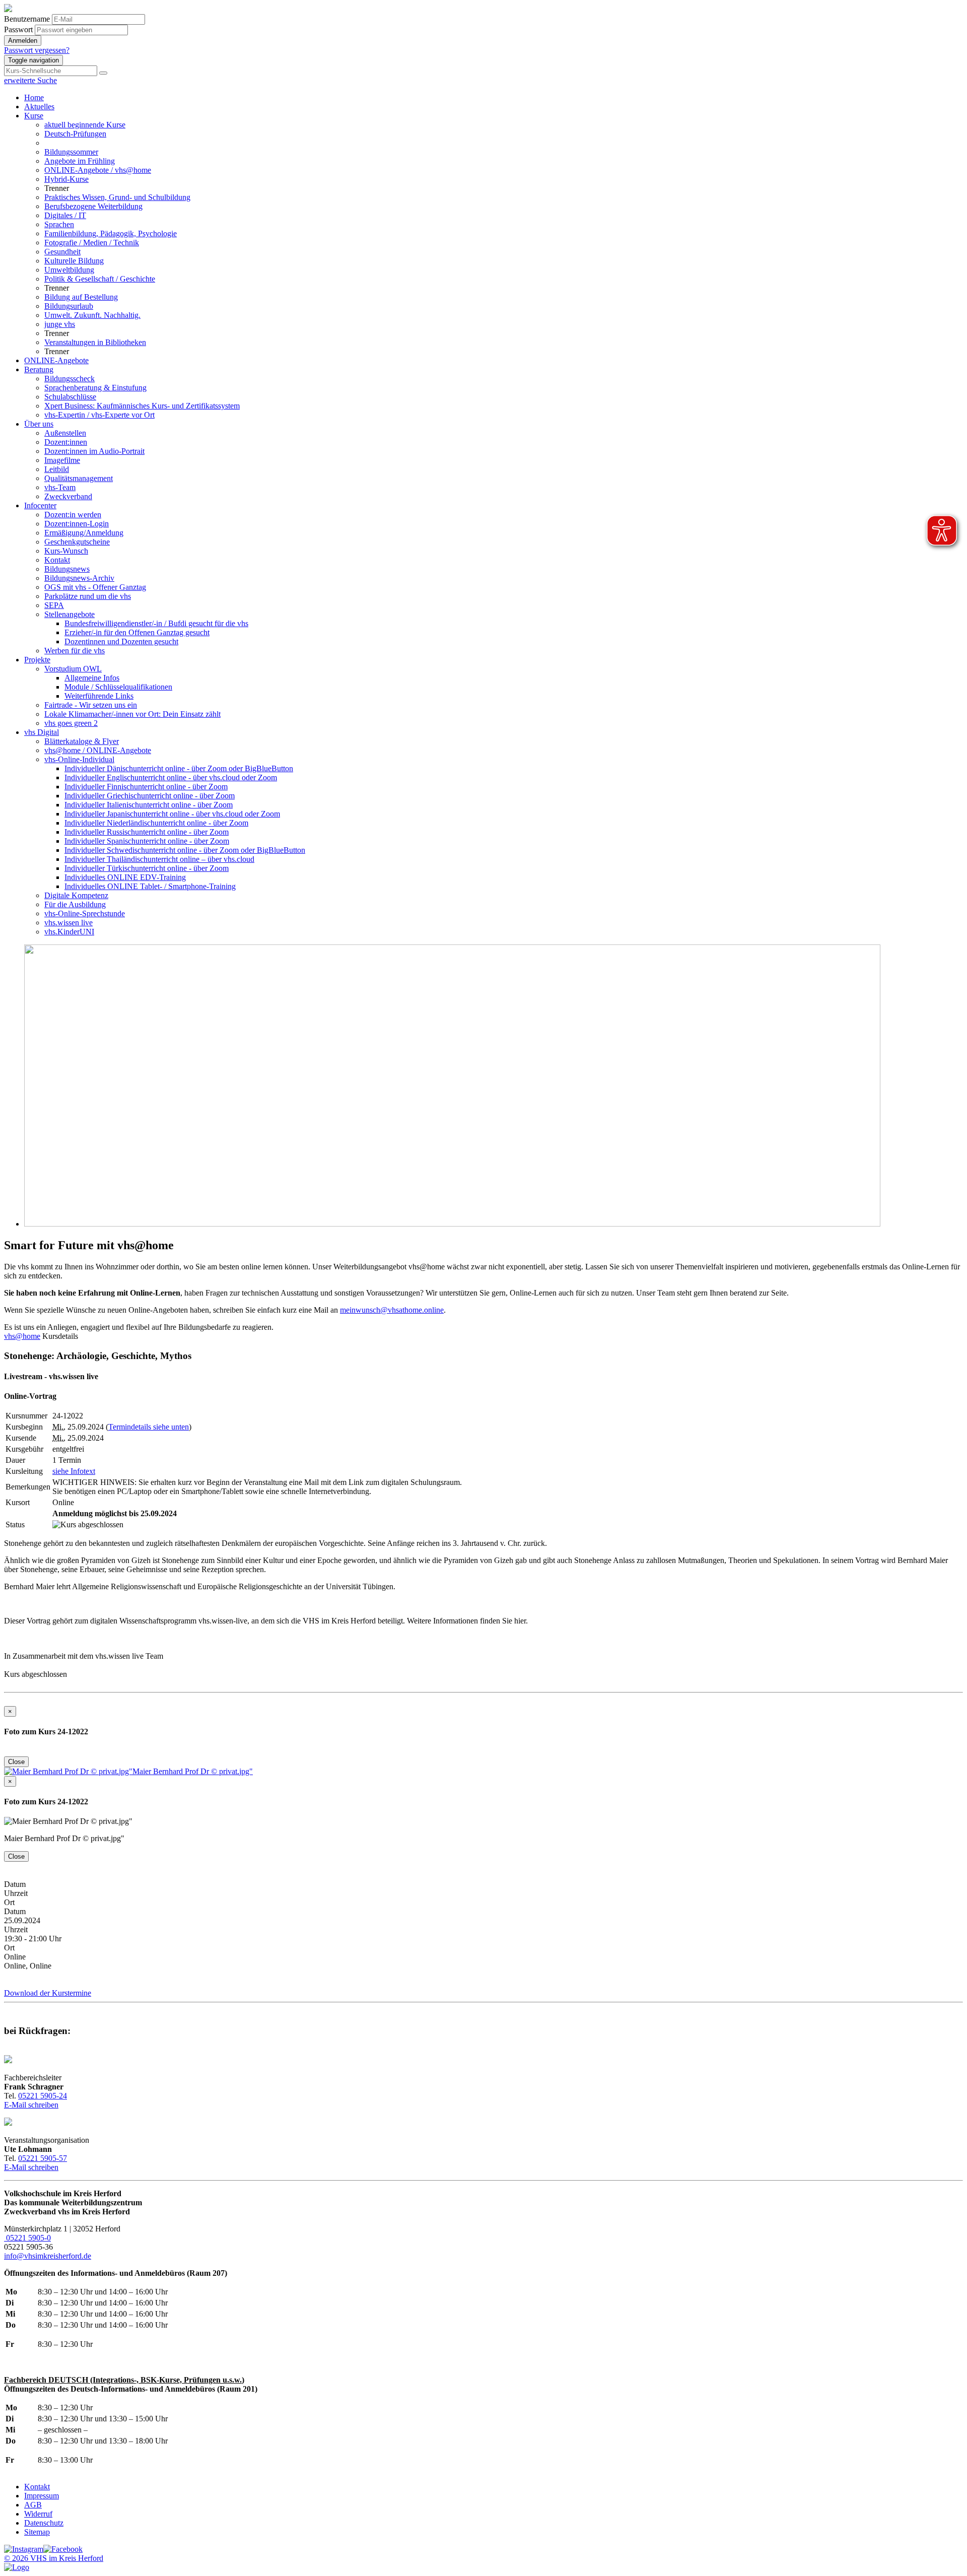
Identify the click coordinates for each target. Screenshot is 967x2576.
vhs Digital (42, 732)
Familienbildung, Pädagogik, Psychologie (111, 233)
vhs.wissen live (68, 923)
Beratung (39, 369)
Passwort (18, 29)
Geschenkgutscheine (77, 542)
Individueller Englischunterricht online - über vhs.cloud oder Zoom (171, 777)
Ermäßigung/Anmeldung (84, 533)
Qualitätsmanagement (79, 478)
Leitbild (57, 469)
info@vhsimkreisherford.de (48, 2256)
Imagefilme (62, 460)
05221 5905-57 (43, 2158)
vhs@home (22, 1336)
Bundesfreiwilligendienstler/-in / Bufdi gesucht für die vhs (156, 623)
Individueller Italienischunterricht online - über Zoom (149, 805)
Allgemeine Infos (92, 678)
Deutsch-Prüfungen (75, 134)
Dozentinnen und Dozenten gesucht (121, 641)
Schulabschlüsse (70, 397)
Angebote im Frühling (80, 161)
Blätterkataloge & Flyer (82, 741)
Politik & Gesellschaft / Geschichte (100, 279)
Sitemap (37, 2532)
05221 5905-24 (43, 2096)
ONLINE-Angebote (56, 360)
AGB (33, 2505)
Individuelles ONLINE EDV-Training (125, 877)
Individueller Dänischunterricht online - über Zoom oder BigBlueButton (179, 768)
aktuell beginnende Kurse (85, 125)
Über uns (39, 424)
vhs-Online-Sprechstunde (85, 913)
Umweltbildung (69, 270)
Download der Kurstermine (48, 1993)
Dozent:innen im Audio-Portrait (94, 451)
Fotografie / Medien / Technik (92, 243)
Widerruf (38, 2514)
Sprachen (59, 224)
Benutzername (27, 19)
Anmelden (23, 41)
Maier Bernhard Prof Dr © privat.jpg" (193, 1771)
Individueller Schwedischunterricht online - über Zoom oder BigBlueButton (185, 850)
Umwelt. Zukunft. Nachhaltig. (92, 315)
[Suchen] (103, 73)
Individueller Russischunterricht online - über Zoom (147, 832)
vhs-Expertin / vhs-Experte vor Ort (99, 415)
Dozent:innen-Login (77, 524)
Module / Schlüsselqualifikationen (118, 687)
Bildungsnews (67, 569)
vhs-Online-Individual (79, 759)
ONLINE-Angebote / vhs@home (98, 170)
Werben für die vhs (75, 651)
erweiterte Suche (30, 80)
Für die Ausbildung (75, 904)
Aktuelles (39, 107)
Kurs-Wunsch (66, 551)
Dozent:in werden (73, 515)
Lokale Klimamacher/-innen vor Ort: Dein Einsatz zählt (132, 714)
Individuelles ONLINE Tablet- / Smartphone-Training (150, 886)
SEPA (54, 605)
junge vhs (60, 324)
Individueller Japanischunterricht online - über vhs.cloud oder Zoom (172, 814)
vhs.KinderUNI (69, 932)
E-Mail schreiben (31, 2105)
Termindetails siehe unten (149, 1427)
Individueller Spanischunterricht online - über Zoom (147, 841)
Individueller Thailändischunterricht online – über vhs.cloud (159, 859)
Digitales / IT (65, 215)
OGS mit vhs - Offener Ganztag (95, 587)
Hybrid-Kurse (66, 179)
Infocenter (40, 505)
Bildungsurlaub (69, 306)
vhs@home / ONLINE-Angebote (98, 750)
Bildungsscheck (70, 379)
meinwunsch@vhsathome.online (392, 1310)
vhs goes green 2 (71, 723)
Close (16, 1762)
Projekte (37, 660)
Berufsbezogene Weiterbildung (93, 206)
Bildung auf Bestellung (81, 297)
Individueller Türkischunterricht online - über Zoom (147, 868)
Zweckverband (68, 496)
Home (34, 97)
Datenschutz (44, 2523)
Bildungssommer (71, 152)
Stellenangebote (70, 614)
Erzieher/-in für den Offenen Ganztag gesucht (137, 632)
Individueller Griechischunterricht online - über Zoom (150, 796)
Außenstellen (65, 433)
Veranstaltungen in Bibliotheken (95, 342)
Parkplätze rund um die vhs (88, 596)
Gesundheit (62, 252)
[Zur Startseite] (8, 9)
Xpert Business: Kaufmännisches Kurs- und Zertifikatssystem (142, 406)
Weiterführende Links (99, 696)
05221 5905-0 (27, 2238)
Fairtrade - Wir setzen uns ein (91, 705)
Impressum (42, 2496)
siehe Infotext (74, 1471)
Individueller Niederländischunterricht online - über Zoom (156, 823)
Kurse (34, 116)
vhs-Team (60, 487)
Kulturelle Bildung (74, 261)
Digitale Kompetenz (76, 895)
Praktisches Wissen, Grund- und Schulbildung (117, 197)
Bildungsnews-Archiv (79, 578)
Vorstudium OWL (73, 669)
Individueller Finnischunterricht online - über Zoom (146, 787)
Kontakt (57, 560)
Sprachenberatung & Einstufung (95, 388)
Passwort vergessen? (37, 50)
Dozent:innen (66, 442)
